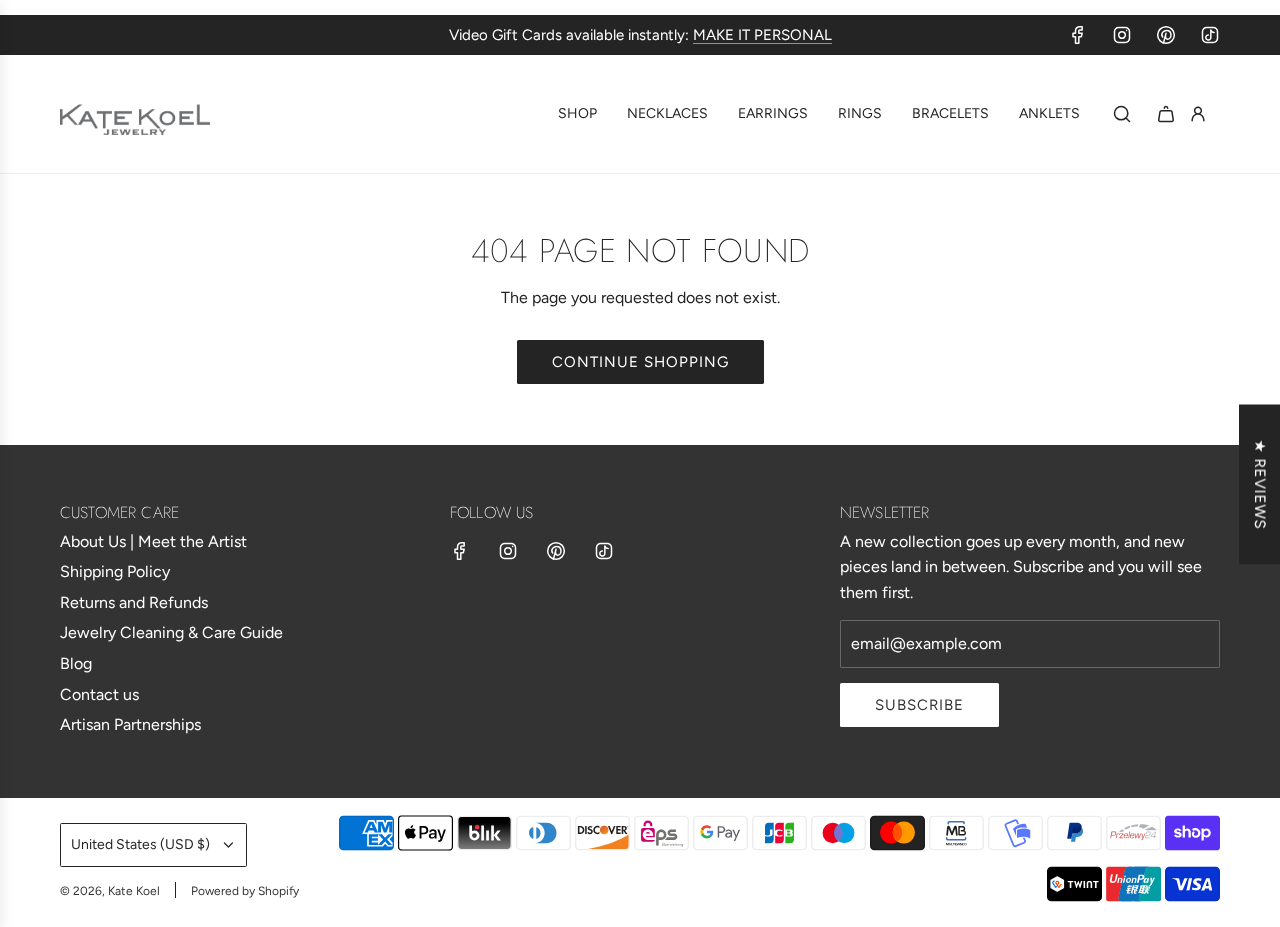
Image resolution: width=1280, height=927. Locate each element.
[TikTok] (1210, 35)
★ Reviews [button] (1260, 484)
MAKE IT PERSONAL (762, 35)
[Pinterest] (1166, 35)
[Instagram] (1122, 35)
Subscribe (919, 705)
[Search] (1122, 114)
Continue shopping (640, 362)
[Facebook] (1078, 35)
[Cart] (1166, 114)
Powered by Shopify (245, 891)
